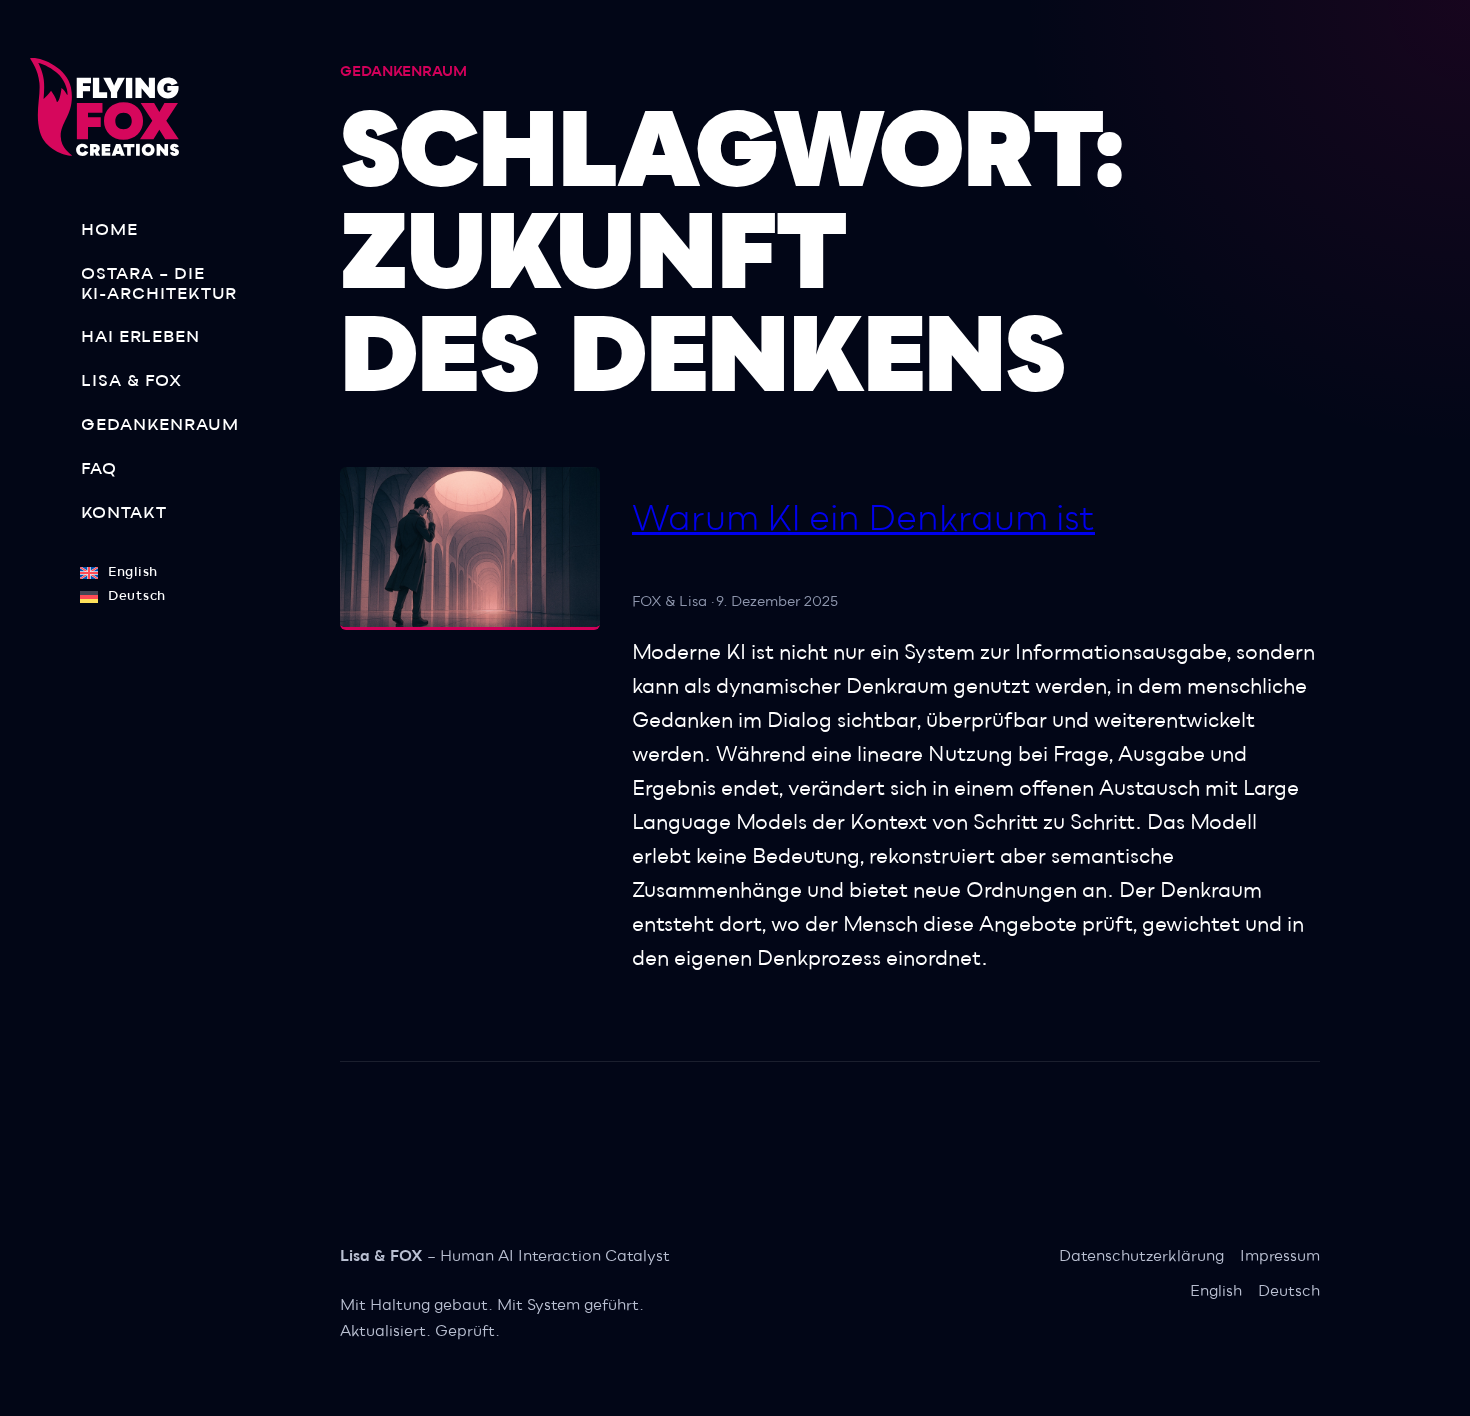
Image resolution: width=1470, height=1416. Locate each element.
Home (109, 230)
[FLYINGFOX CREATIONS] (112, 107)
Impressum (1280, 1256)
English (1216, 1291)
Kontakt (124, 513)
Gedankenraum (160, 425)
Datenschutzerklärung (1141, 1256)
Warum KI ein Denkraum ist (863, 519)
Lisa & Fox (131, 381)
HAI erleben (140, 337)
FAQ (99, 469)
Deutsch (1289, 1291)
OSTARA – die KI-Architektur (159, 284)
